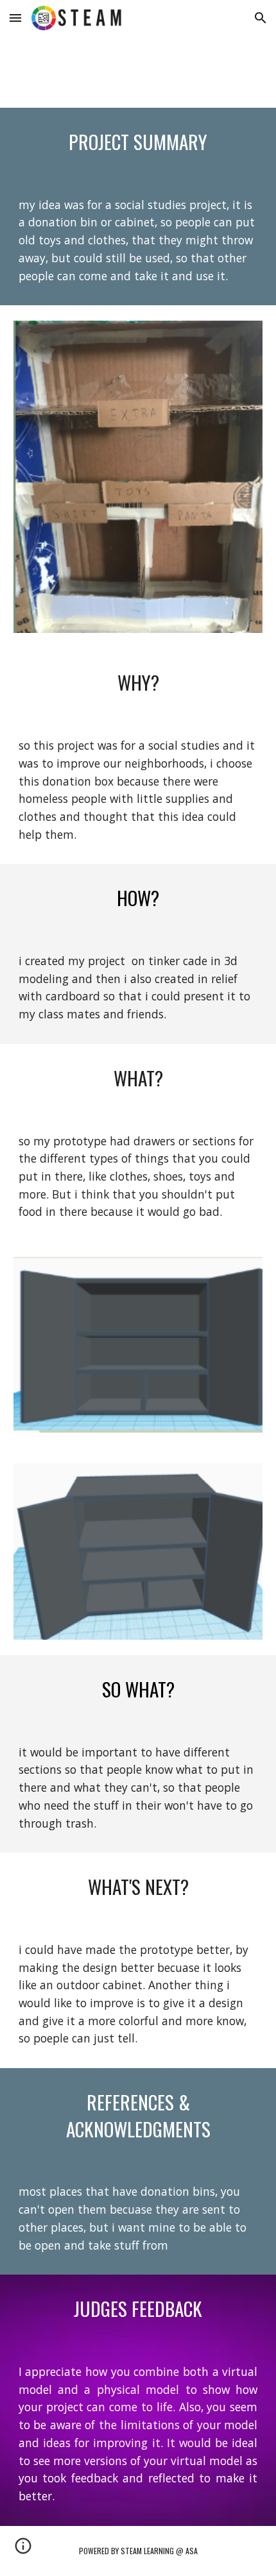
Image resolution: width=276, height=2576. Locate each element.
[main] (138, 142)
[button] (15, 18)
